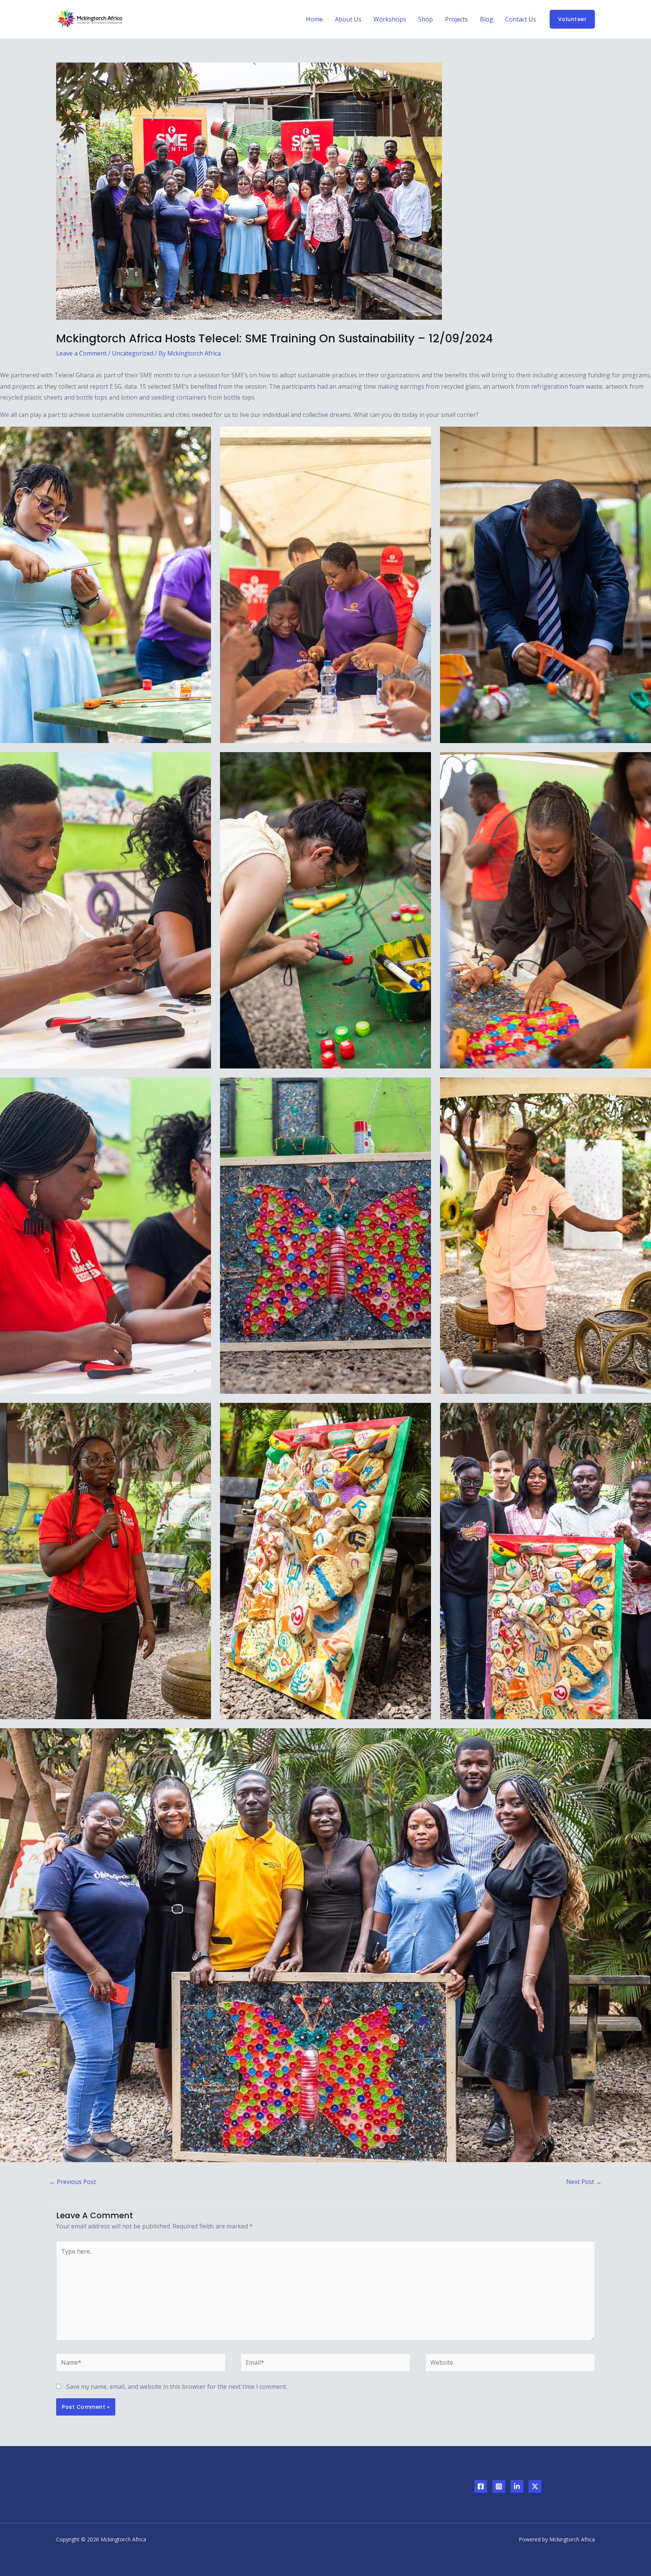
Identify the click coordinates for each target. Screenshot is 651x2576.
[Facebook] (481, 2486)
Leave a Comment (81, 353)
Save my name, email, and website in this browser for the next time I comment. (177, 2387)
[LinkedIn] (517, 2486)
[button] (572, 19)
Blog (487, 19)
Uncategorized (133, 353)
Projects (456, 19)
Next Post (584, 2182)
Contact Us (521, 19)
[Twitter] (535, 2486)
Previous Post (73, 2182)
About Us (348, 19)
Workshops (390, 19)
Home (314, 19)
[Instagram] (499, 2486)
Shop (426, 19)
